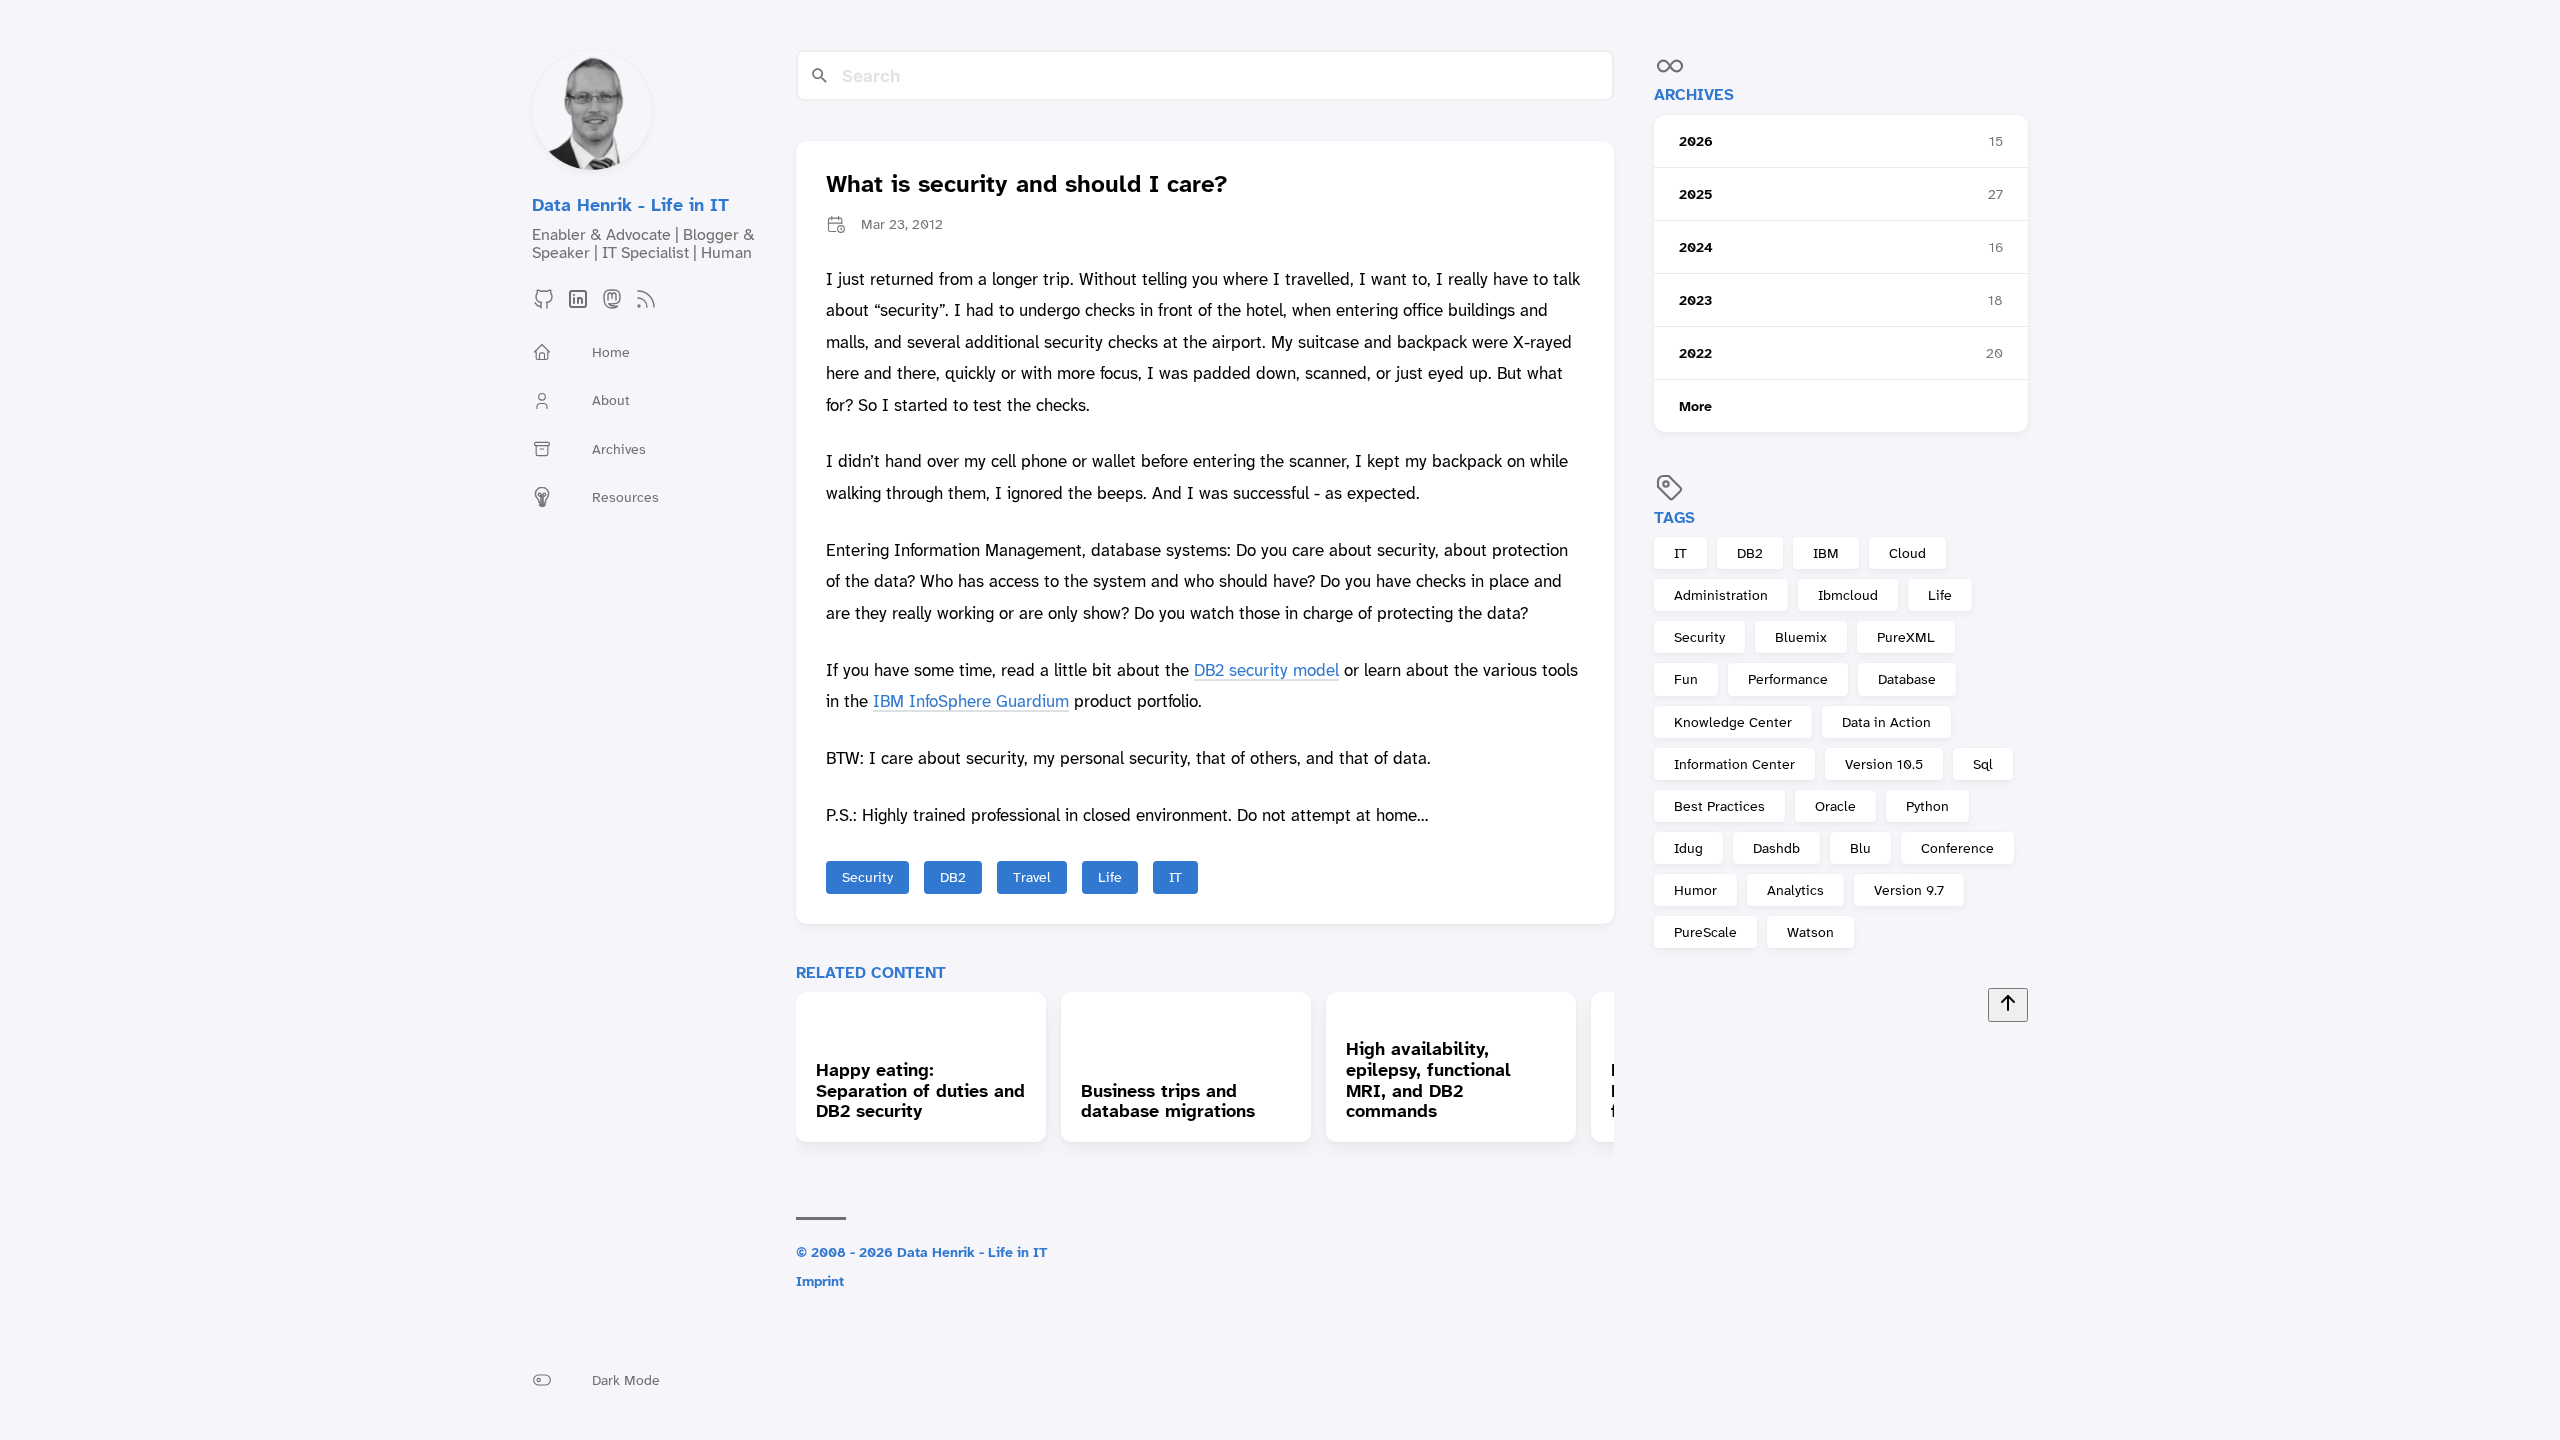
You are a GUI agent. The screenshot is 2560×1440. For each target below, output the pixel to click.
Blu (1860, 848)
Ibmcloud (1848, 595)
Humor (1695, 890)
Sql (1983, 764)
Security (1699, 637)
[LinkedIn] (578, 305)
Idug (1688, 848)
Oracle (1835, 806)
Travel (1032, 877)
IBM (1826, 553)
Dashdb (1776, 848)
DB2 (1750, 553)
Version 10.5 (1884, 764)
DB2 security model (1266, 670)
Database (1907, 679)
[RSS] (646, 305)
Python (1927, 806)
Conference (1957, 848)
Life (1940, 595)
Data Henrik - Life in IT (630, 205)
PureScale (1705, 932)
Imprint (820, 1281)
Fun (1686, 679)
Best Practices (1719, 806)
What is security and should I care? (1026, 185)
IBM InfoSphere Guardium (971, 701)
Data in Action (1886, 722)
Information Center (1734, 764)
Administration (1721, 595)
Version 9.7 (1909, 890)
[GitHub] (544, 305)
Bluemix (1801, 637)
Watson (1810, 932)
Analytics (1795, 890)
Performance (1788, 679)
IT (1680, 553)
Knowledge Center (1733, 722)
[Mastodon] (612, 305)
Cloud (1907, 553)
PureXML (1906, 637)
